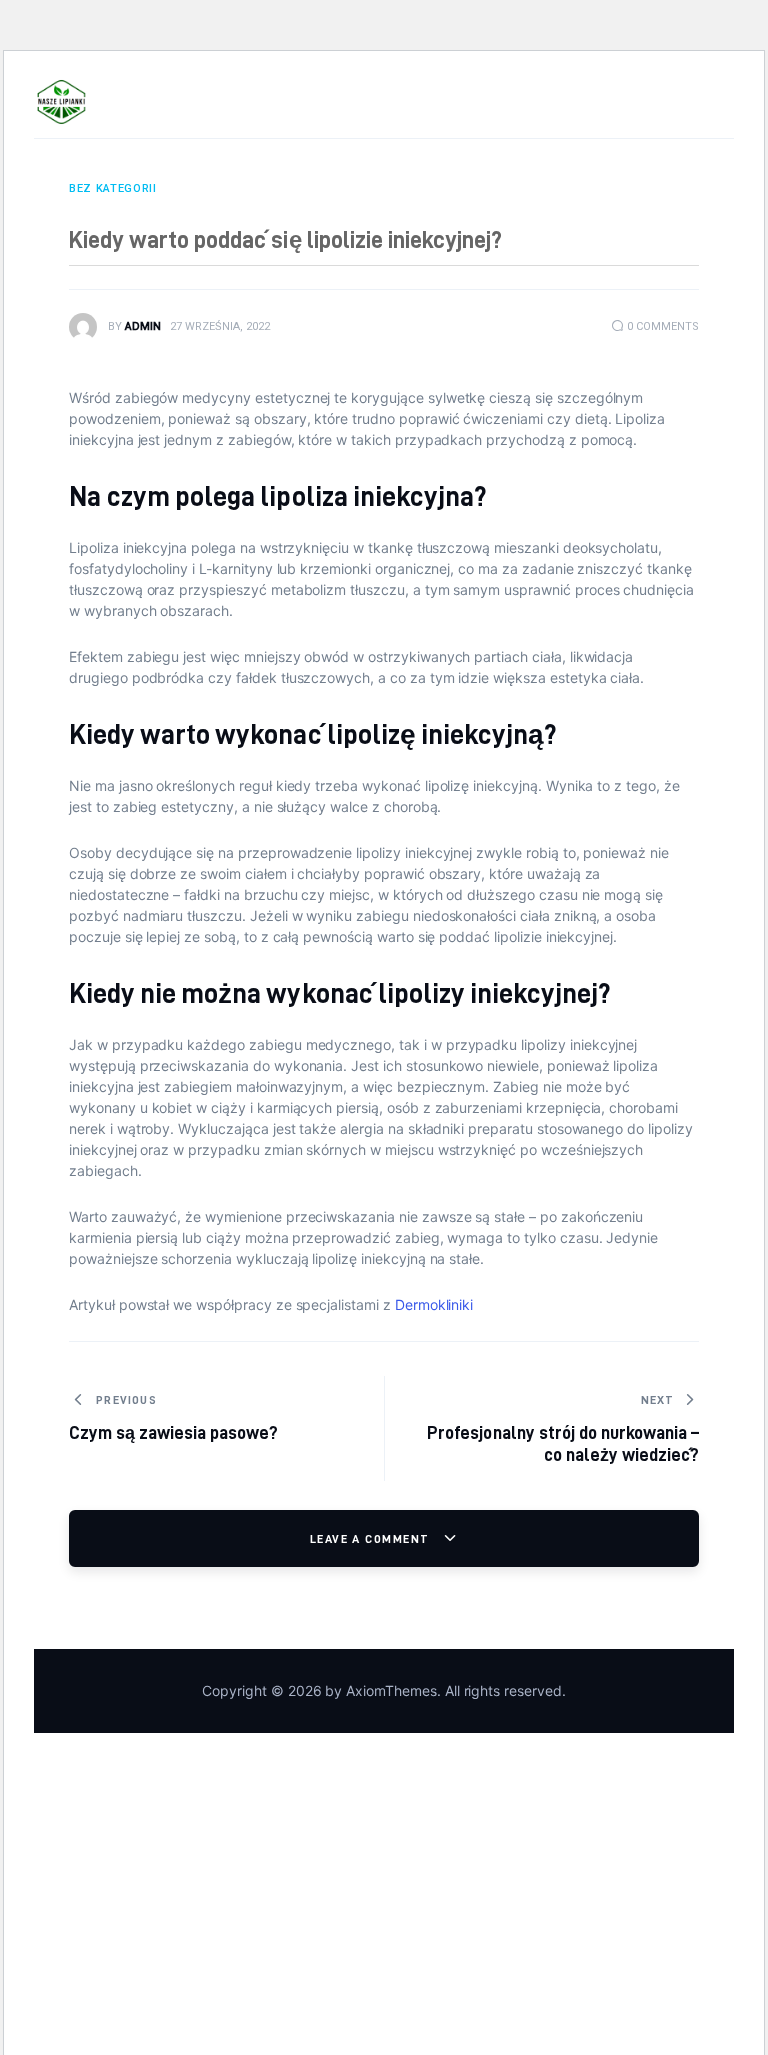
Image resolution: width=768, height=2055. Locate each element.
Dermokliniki (434, 1304)
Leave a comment (372, 1538)
